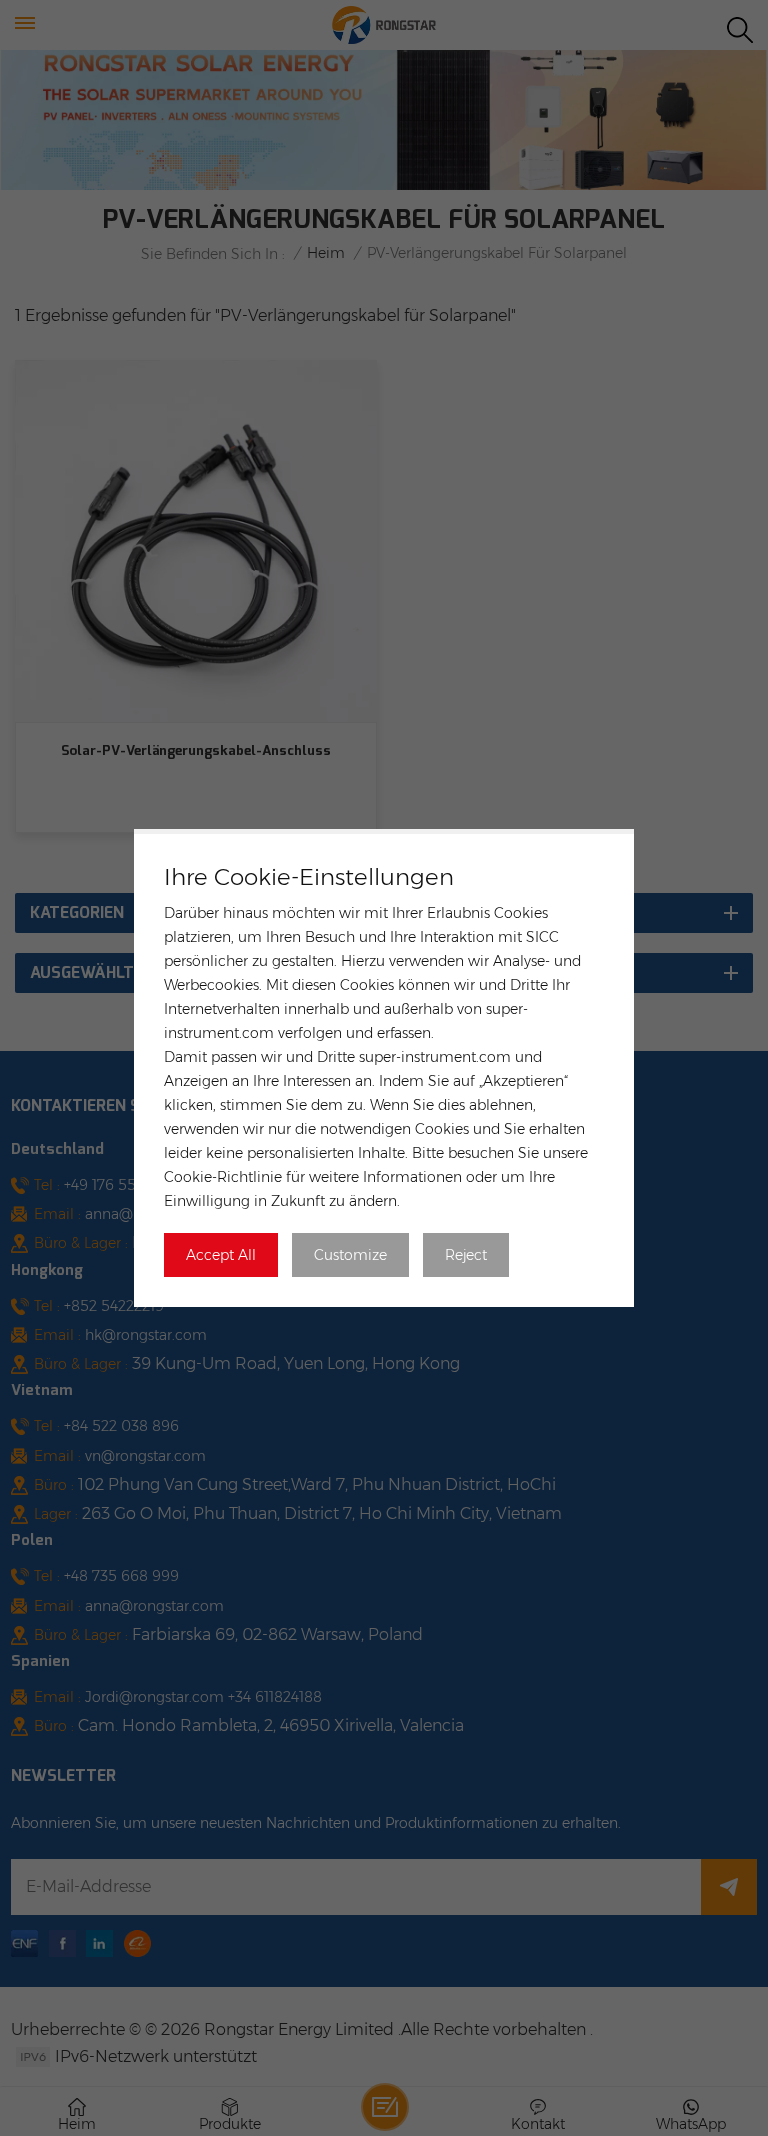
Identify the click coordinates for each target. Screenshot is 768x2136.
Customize (350, 1255)
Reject (466, 1255)
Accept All (221, 1255)
